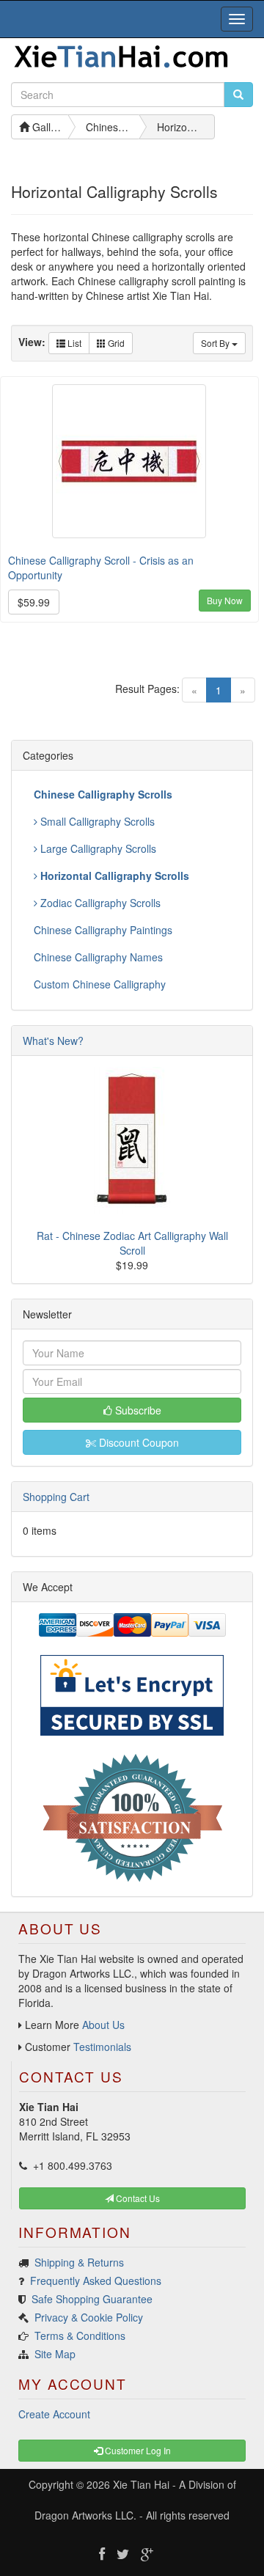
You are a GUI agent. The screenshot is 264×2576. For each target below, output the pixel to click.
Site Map (55, 2354)
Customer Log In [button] (137, 2450)
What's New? (53, 1041)
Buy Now (225, 600)
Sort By (216, 343)
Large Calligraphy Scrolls (97, 848)
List (73, 343)
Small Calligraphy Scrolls (96, 821)
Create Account (54, 2414)
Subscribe (137, 1410)
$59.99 (34, 602)
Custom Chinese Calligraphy (100, 984)
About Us (103, 2025)
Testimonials (102, 2047)
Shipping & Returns (79, 2262)
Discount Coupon (137, 1442)
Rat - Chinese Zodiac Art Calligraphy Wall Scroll (132, 1243)
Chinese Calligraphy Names (98, 957)
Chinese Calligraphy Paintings (103, 930)
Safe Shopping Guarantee (92, 2299)
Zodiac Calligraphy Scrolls (99, 903)
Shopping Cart (56, 1497)
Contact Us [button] (137, 2198)
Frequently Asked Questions (96, 2280)
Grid (115, 343)
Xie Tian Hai (141, 2484)
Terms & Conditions (80, 2335)
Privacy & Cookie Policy (89, 2317)
